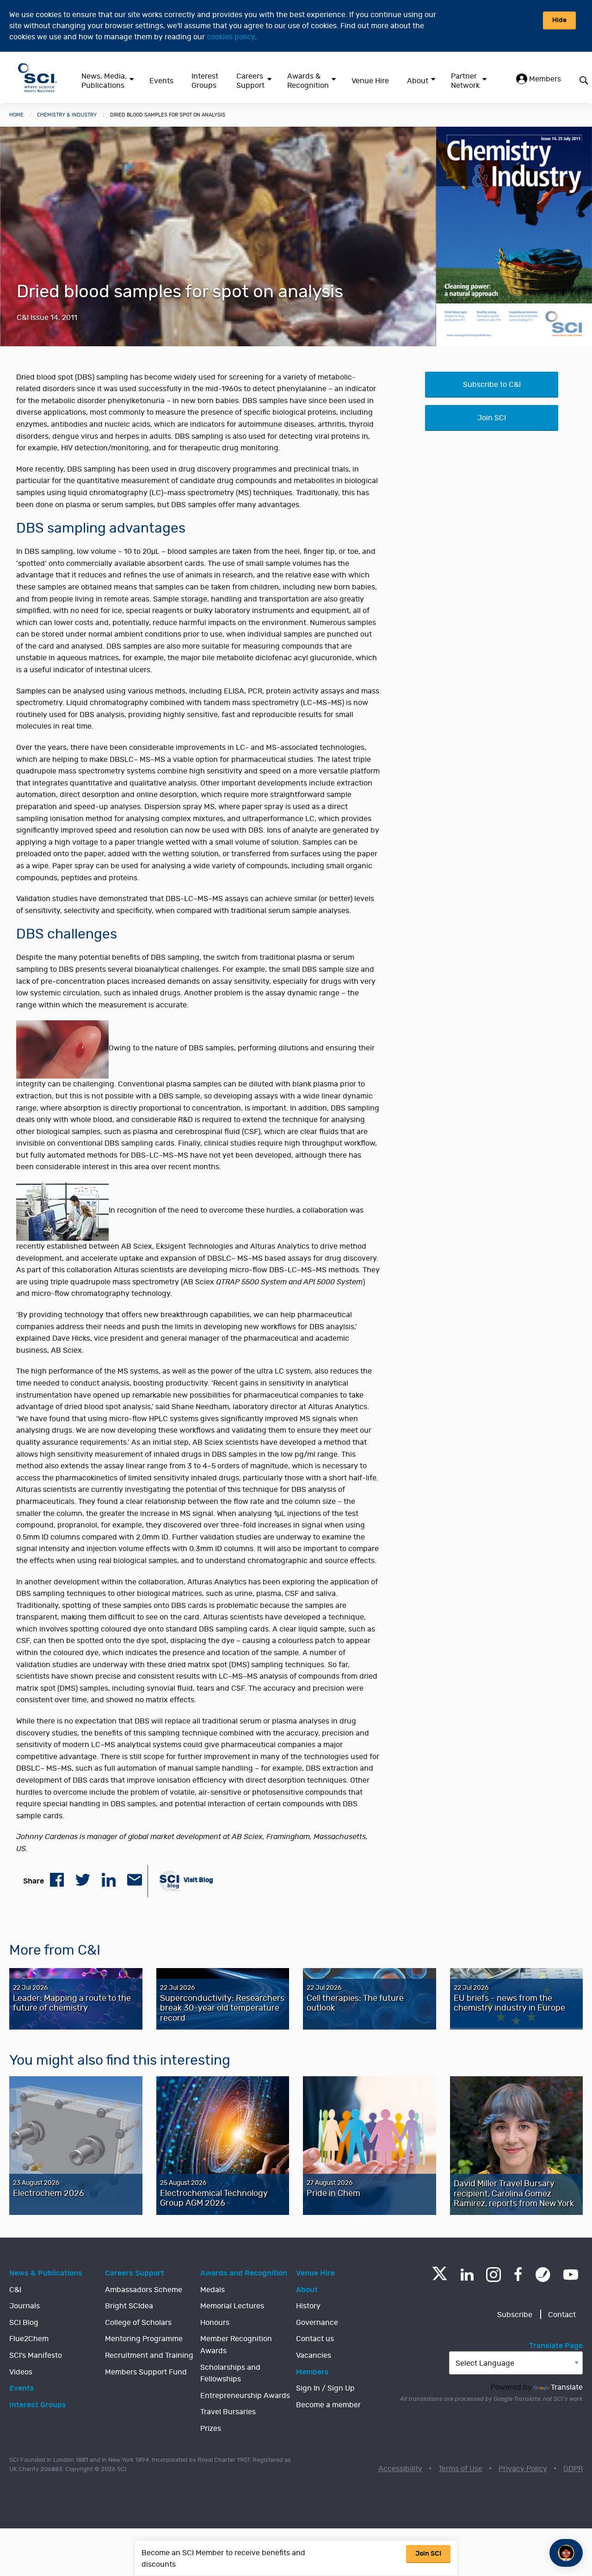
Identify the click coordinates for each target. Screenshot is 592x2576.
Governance (317, 2323)
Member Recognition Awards (236, 2345)
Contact (562, 2315)
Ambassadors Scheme (144, 2290)
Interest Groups (205, 81)
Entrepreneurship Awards (245, 2396)
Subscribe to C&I (492, 385)
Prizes (211, 2429)
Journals (25, 2306)
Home (16, 115)
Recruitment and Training (149, 2355)
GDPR (573, 2469)
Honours (215, 2323)
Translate (567, 2387)
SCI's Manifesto (36, 2355)
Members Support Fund (146, 2372)
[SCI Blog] (543, 2275)
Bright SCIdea (129, 2306)
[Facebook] (518, 2275)
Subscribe (515, 2315)
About (418, 81)
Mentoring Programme (144, 2339)
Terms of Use (460, 2469)
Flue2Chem (29, 2339)
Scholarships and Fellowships (230, 2374)
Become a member (328, 2405)
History (308, 2306)
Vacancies (314, 2355)
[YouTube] (571, 2275)
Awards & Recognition (308, 81)
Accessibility (400, 2469)
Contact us (315, 2339)
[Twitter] (440, 2278)
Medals (213, 2290)
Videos (21, 2372)
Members (544, 79)
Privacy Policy (523, 2469)
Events (161, 81)
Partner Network (465, 81)
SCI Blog (24, 2323)
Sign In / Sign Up (325, 2388)
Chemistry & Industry (67, 115)
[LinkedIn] (467, 2275)
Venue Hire (370, 81)
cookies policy (231, 37)
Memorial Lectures (232, 2306)
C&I (15, 2290)
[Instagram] (493, 2275)
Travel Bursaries (228, 2412)
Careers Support (250, 81)
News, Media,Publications (104, 81)
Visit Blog (198, 1880)
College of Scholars (138, 2323)
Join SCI (492, 418)
